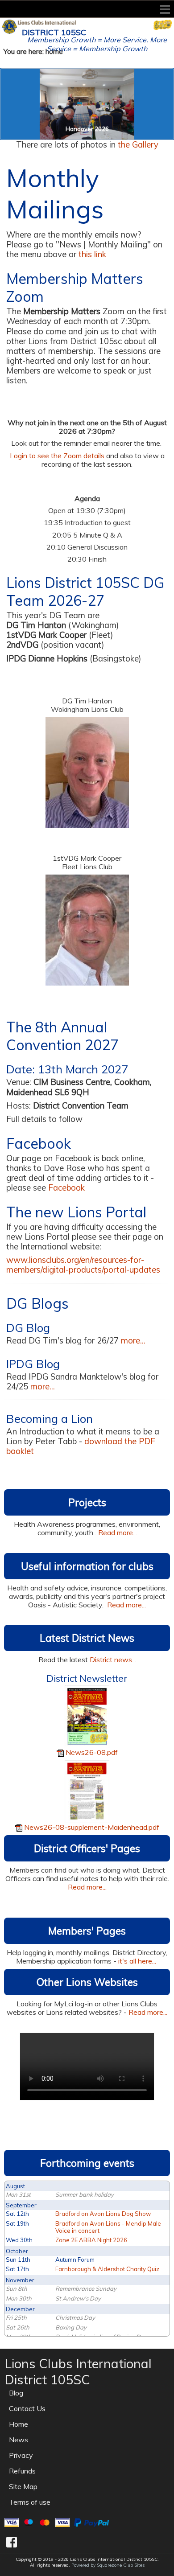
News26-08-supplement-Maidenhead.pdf (92, 1827)
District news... (113, 1660)
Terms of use (30, 2502)
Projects (87, 1502)
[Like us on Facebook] (12, 2542)
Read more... (118, 1532)
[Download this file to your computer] (87, 1716)
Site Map (23, 2486)
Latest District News (87, 1638)
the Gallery (138, 145)
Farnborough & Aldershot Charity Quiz (107, 2269)
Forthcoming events (87, 2163)
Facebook (66, 1188)
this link (92, 254)
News (19, 2440)
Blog (16, 2393)
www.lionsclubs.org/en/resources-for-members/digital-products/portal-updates (83, 1265)
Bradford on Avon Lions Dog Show (103, 2214)
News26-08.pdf (92, 1752)
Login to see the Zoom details (57, 456)
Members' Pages (87, 1931)
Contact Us (27, 2408)
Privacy (21, 2455)
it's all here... (138, 1961)
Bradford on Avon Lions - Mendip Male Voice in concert (108, 2227)
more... (133, 1341)
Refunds (22, 2471)
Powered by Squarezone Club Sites (108, 2565)
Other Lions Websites (87, 1982)
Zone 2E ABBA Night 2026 (91, 2240)
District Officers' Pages (87, 1848)
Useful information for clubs (87, 1566)
